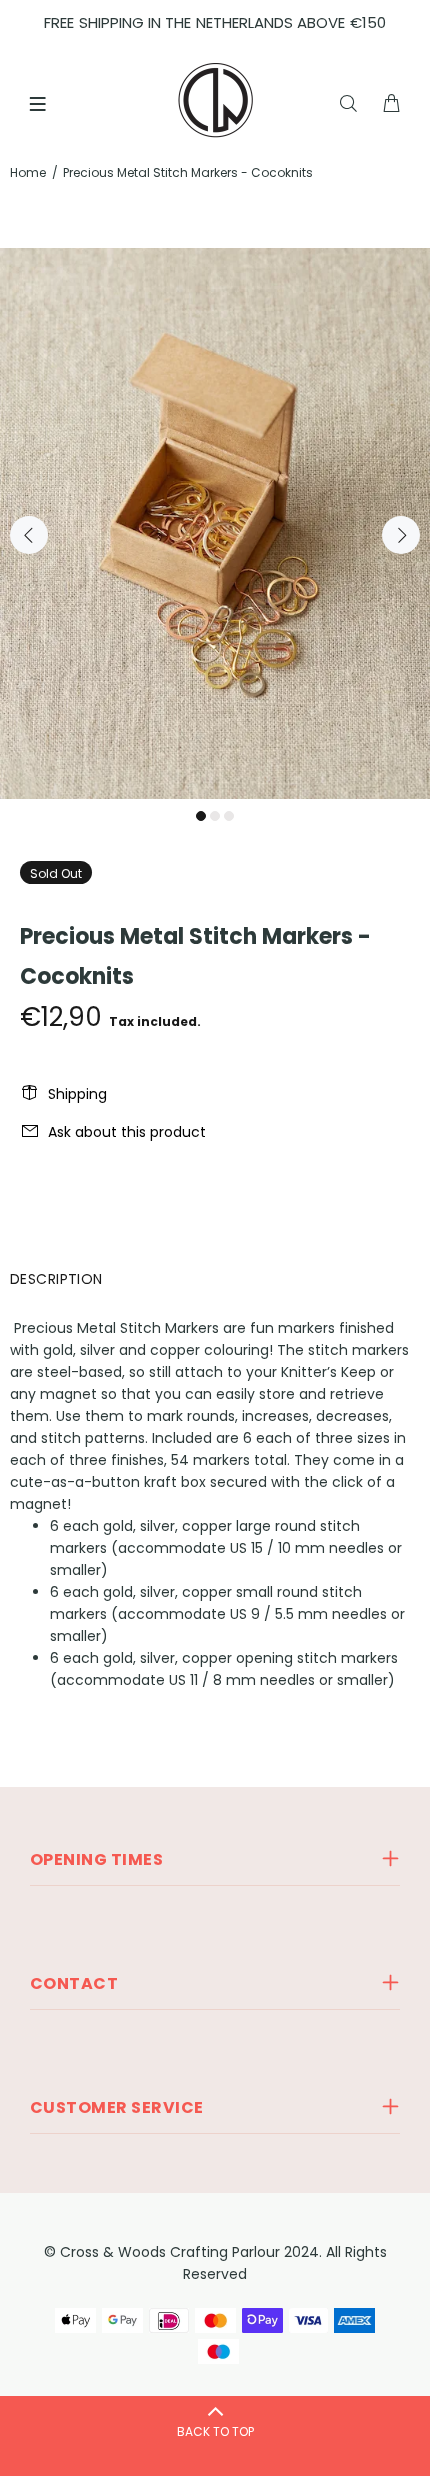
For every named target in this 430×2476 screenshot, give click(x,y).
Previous (29, 535)
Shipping (77, 1094)
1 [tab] (201, 816)
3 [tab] (229, 816)
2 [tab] (215, 816)
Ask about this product (127, 1132)
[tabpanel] (215, 523)
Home (28, 172)
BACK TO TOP (215, 2431)
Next (401, 535)
